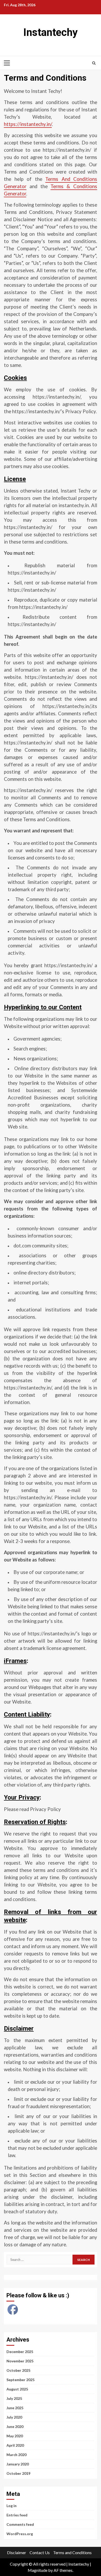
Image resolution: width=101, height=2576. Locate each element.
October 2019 (18, 2473)
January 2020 (18, 2464)
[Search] (94, 63)
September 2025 (20, 2380)
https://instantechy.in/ (28, 124)
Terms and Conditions (72, 2552)
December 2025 (20, 2352)
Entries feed (17, 2515)
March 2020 (16, 2455)
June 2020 (15, 2427)
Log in (12, 2506)
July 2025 (14, 2398)
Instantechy (51, 32)
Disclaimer (17, 2552)
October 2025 (18, 2370)
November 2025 (20, 2361)
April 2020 (15, 2445)
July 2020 (14, 2417)
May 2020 (15, 2436)
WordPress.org (20, 2534)
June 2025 (15, 2408)
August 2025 (17, 2389)
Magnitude (38, 2570)
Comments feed (20, 2524)
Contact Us (40, 2552)
